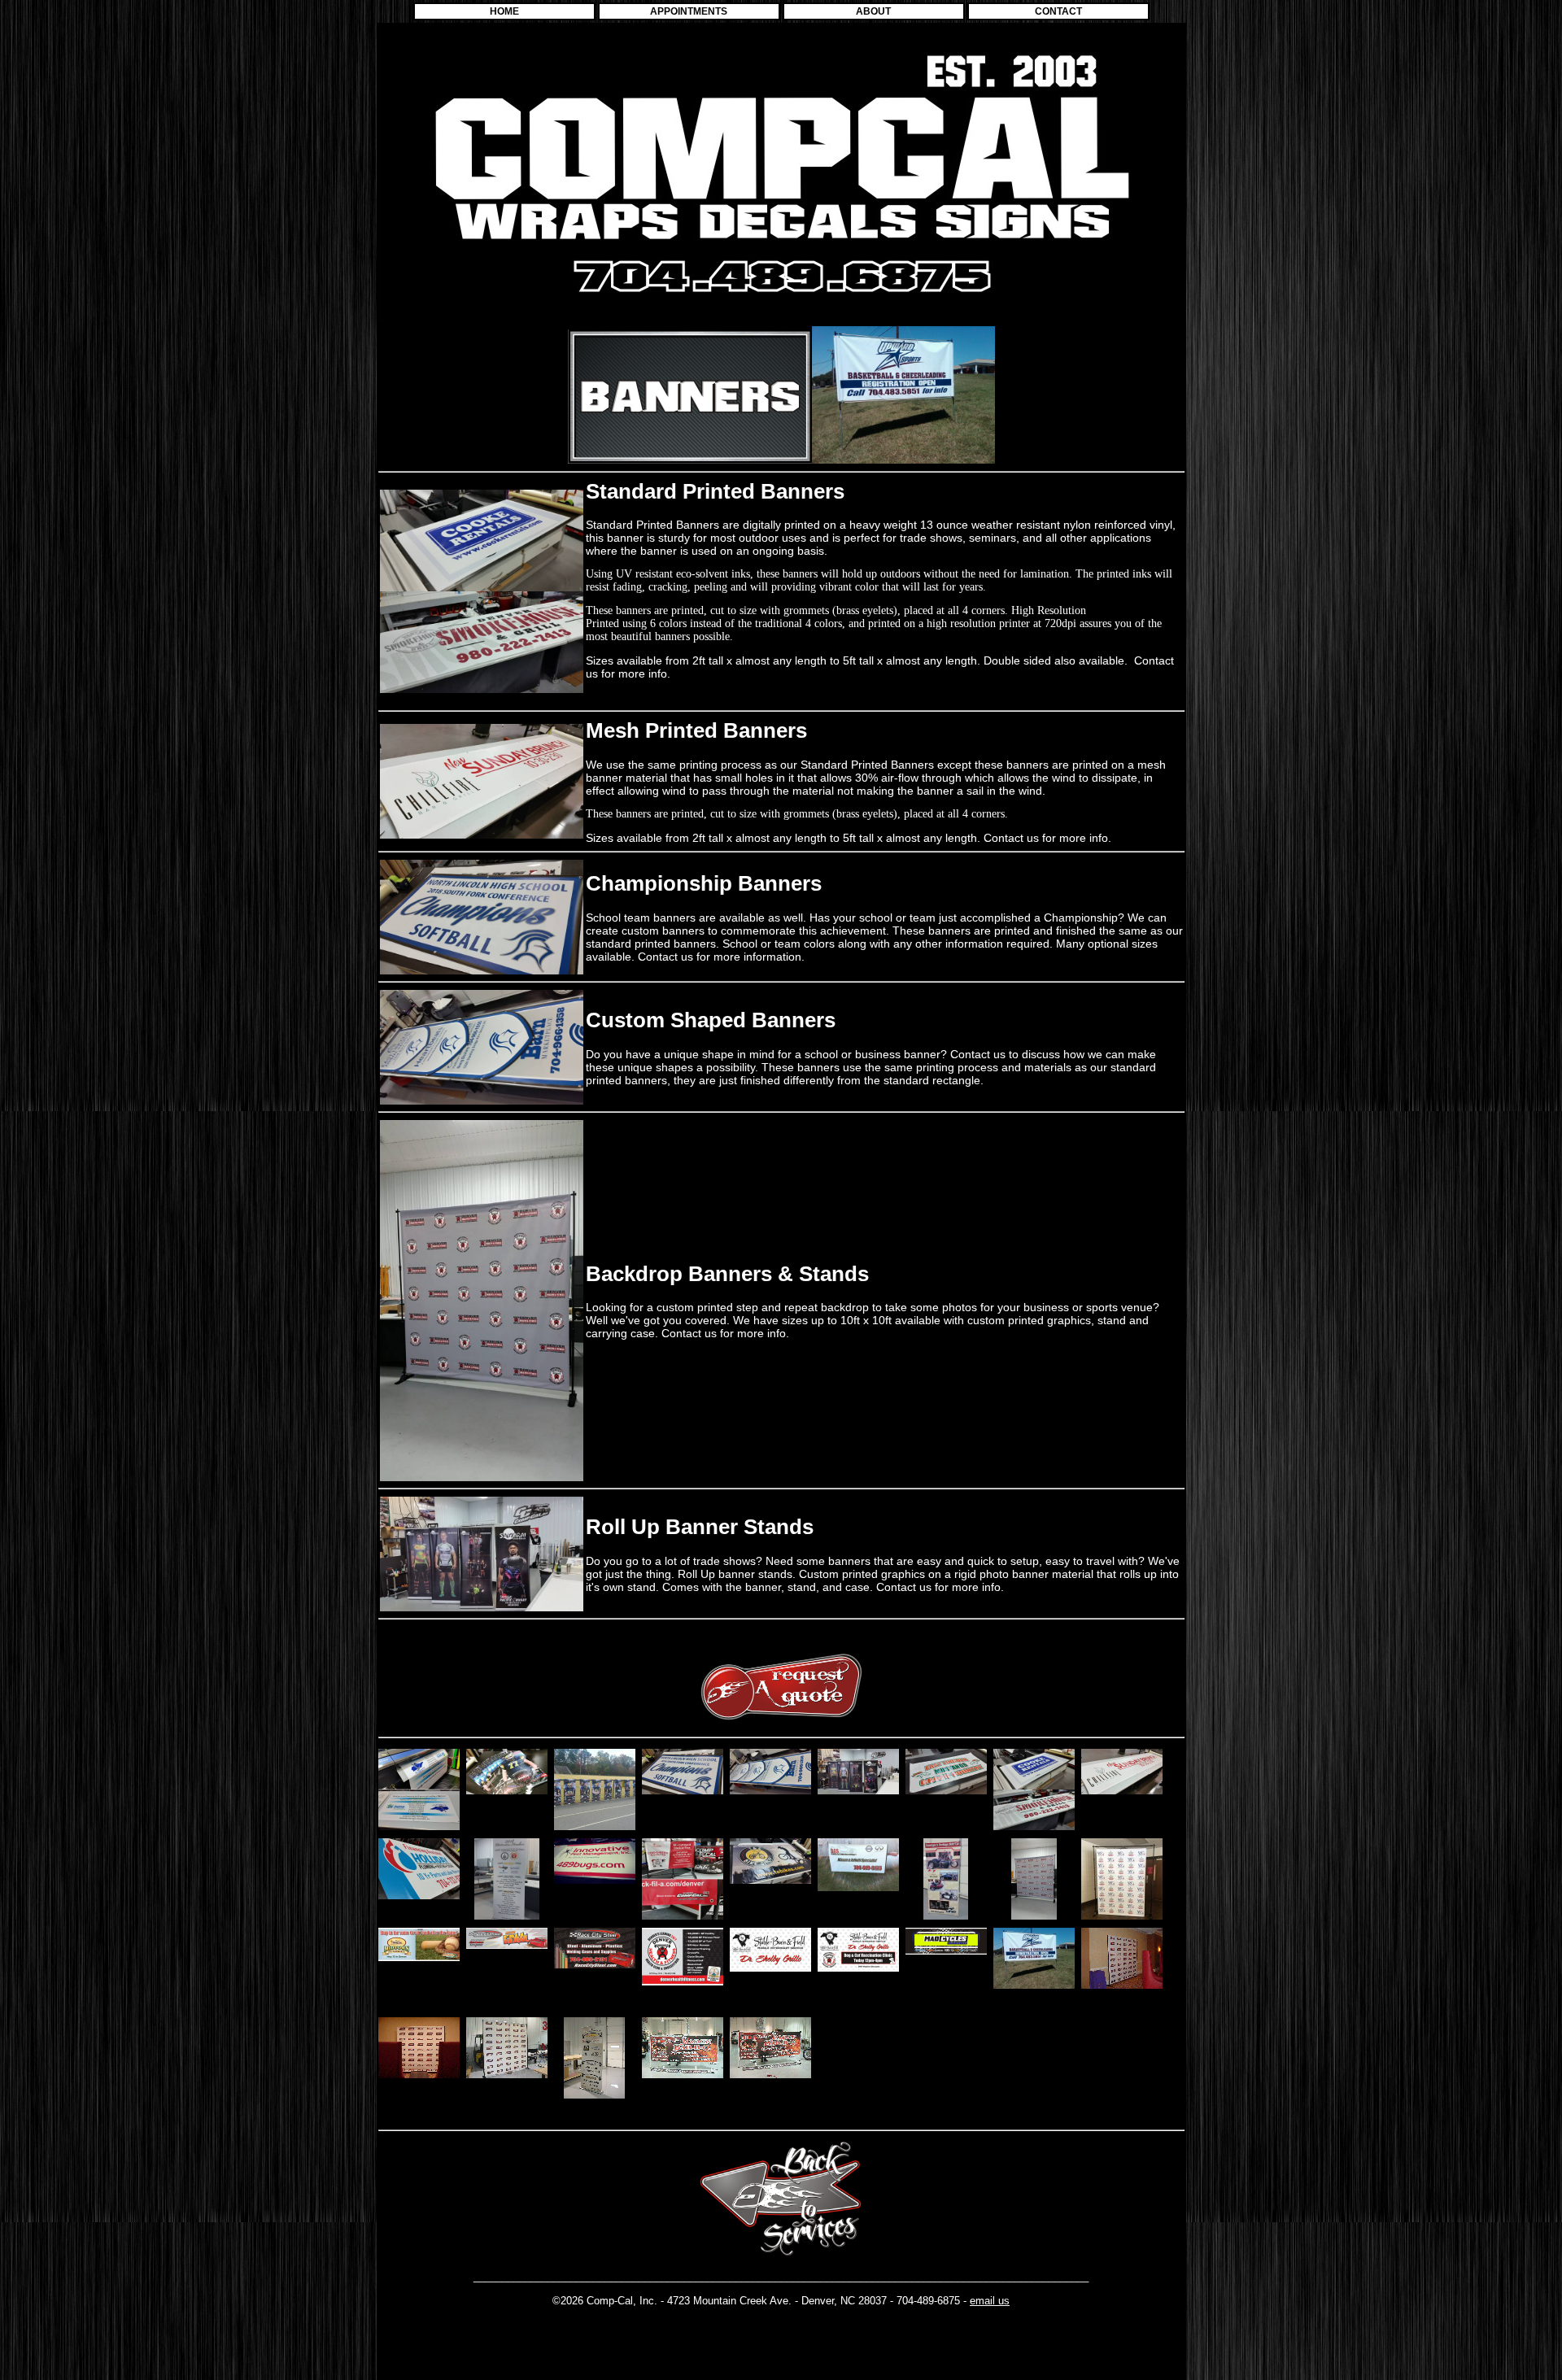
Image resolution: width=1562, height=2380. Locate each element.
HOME (504, 11)
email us (990, 2301)
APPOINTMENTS (689, 11)
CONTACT (1058, 11)
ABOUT (873, 11)
